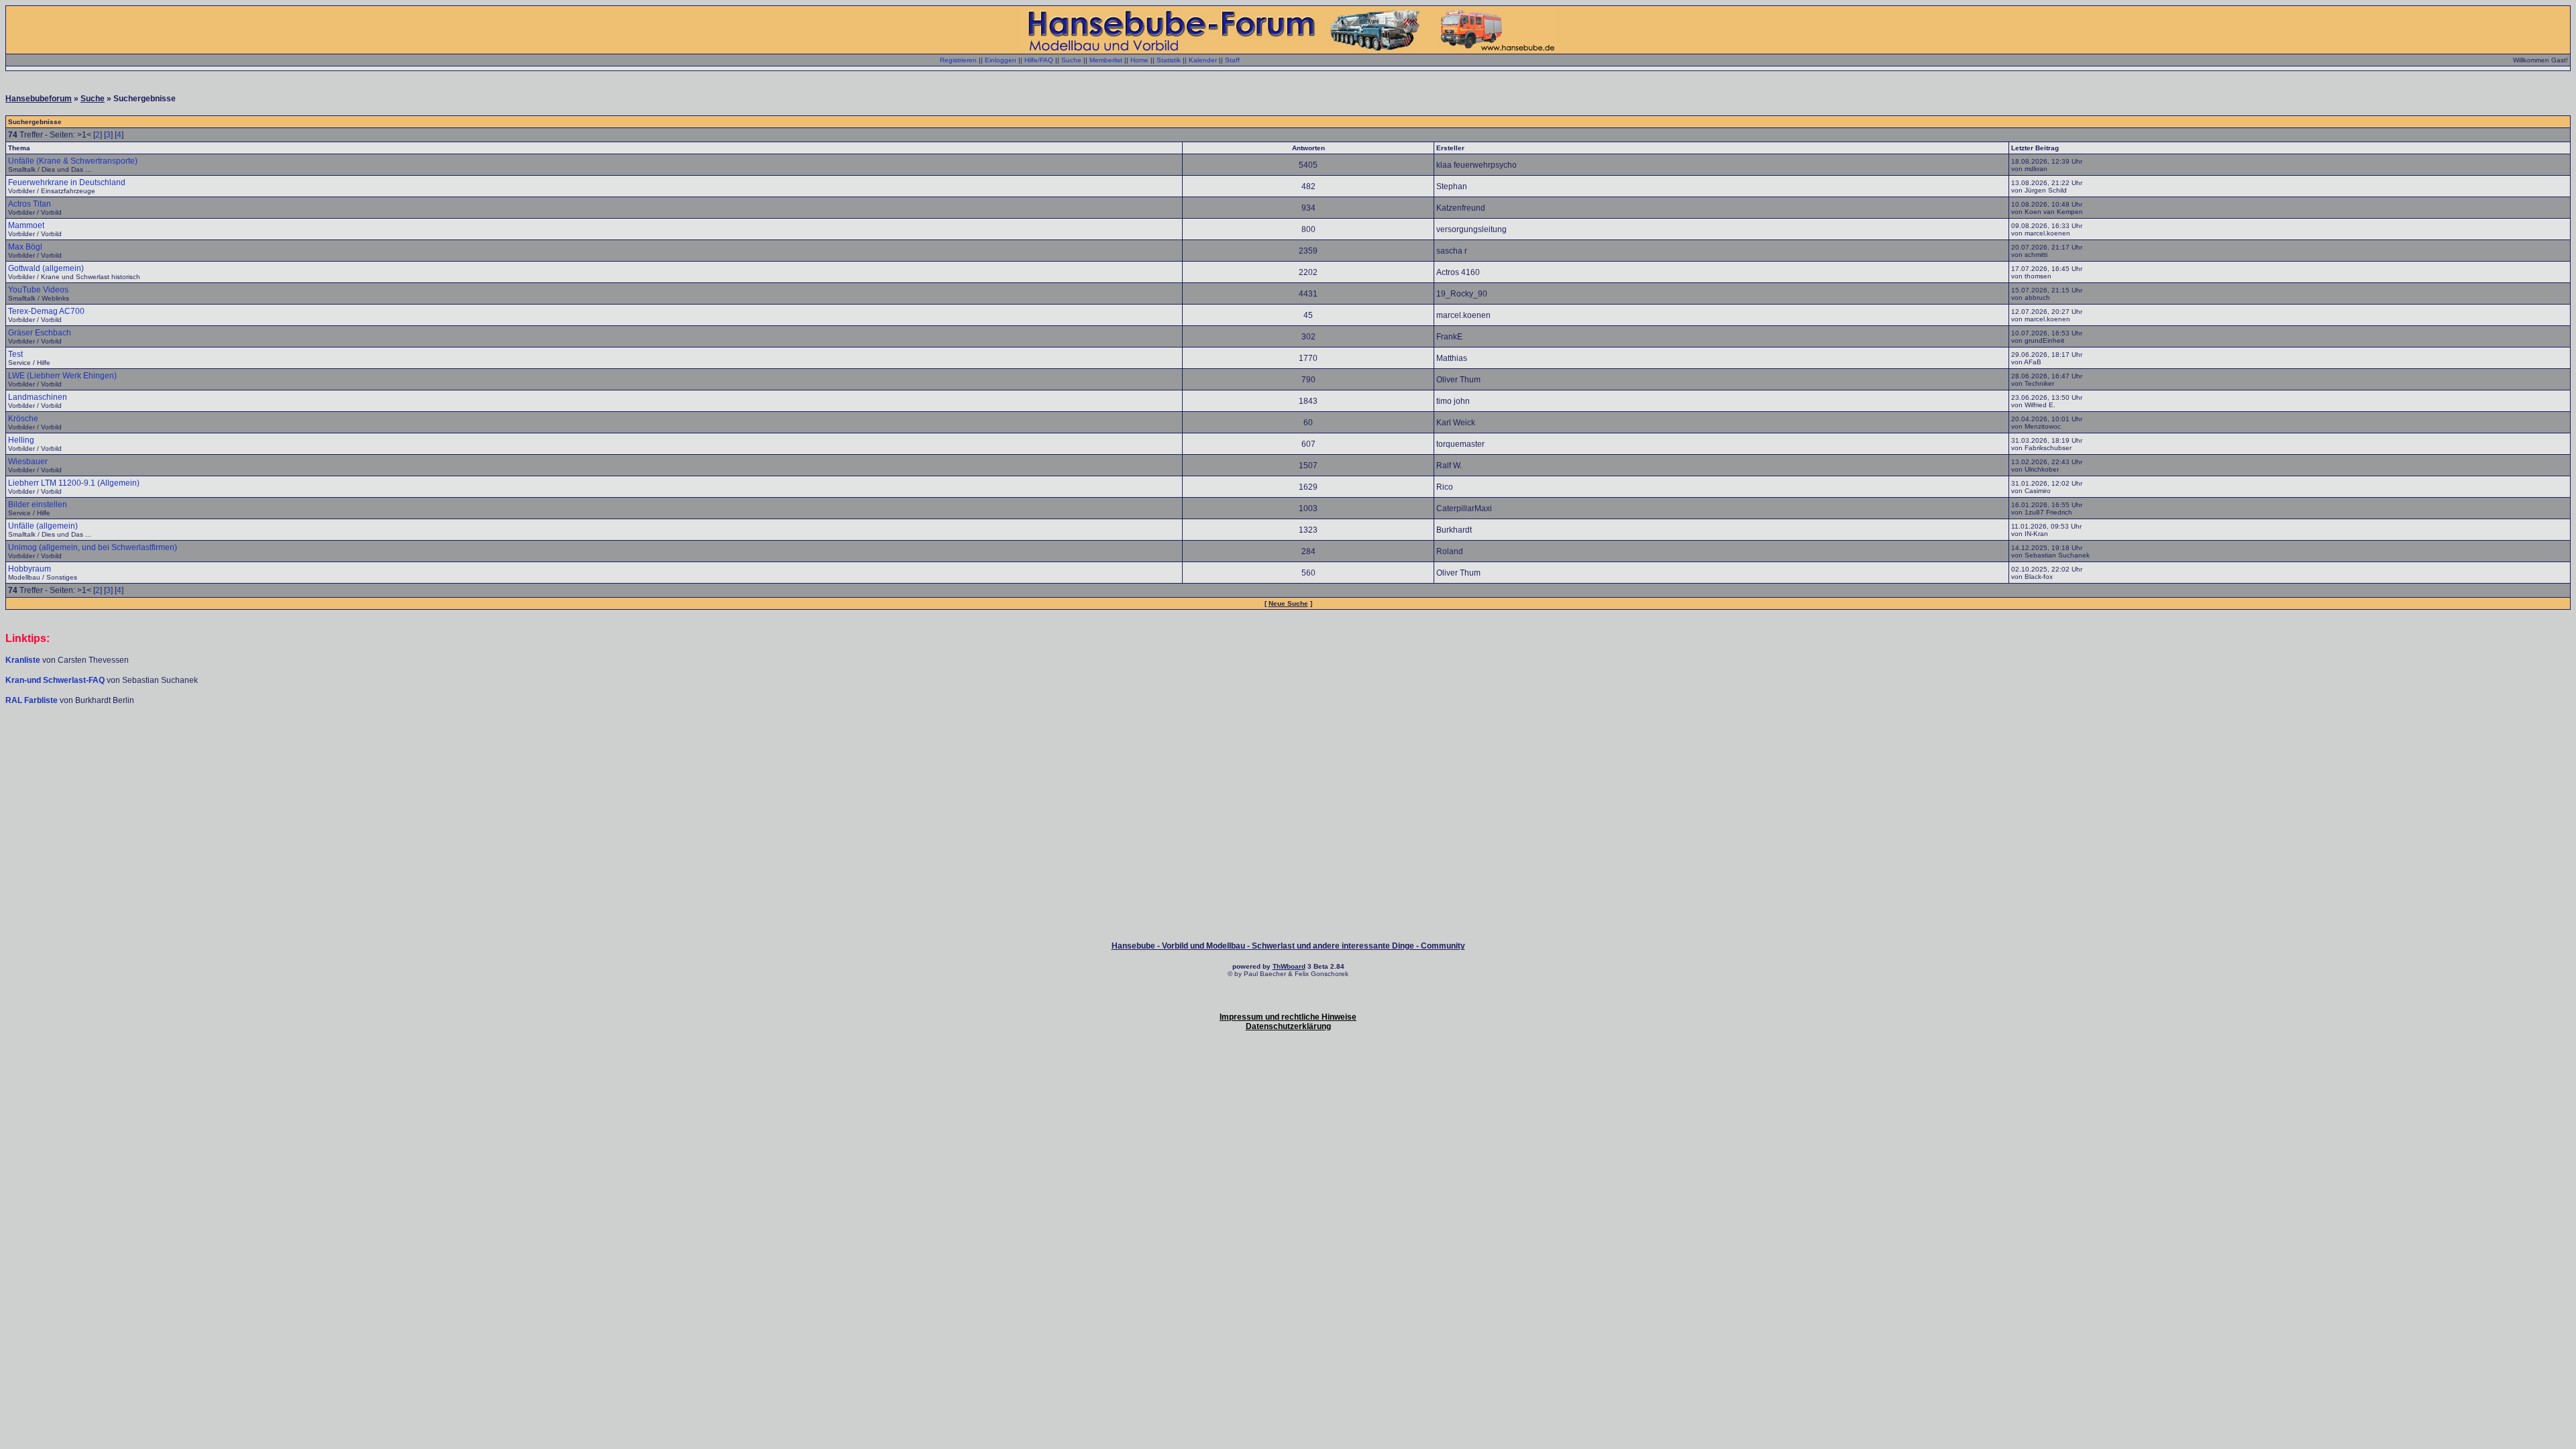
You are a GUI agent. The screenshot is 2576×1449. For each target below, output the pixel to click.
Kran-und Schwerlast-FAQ (56, 680)
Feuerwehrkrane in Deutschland (67, 182)
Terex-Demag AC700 (46, 311)
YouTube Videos (38, 290)
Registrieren (958, 60)
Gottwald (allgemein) (46, 268)
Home (1139, 60)
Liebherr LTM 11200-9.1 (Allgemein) (74, 483)
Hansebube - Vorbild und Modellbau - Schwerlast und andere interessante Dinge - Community (1288, 946)
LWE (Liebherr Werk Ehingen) (62, 376)
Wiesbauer (28, 462)
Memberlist (1106, 60)
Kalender (1203, 60)
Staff (1232, 60)
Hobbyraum (30, 569)
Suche (1071, 60)
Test (15, 354)
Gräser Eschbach (40, 333)
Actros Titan (30, 204)
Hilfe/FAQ (1039, 60)
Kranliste (23, 660)
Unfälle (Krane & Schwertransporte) (73, 161)
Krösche (23, 419)
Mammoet (26, 225)
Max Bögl (25, 247)
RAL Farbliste (33, 700)
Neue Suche (1288, 603)
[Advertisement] (1288, 746)
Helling (21, 440)
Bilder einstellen (38, 504)
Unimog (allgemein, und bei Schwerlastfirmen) (93, 547)
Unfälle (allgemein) (43, 526)
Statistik (1169, 60)
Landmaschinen (38, 397)
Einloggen (1001, 60)
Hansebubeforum (39, 99)
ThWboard (1289, 966)
